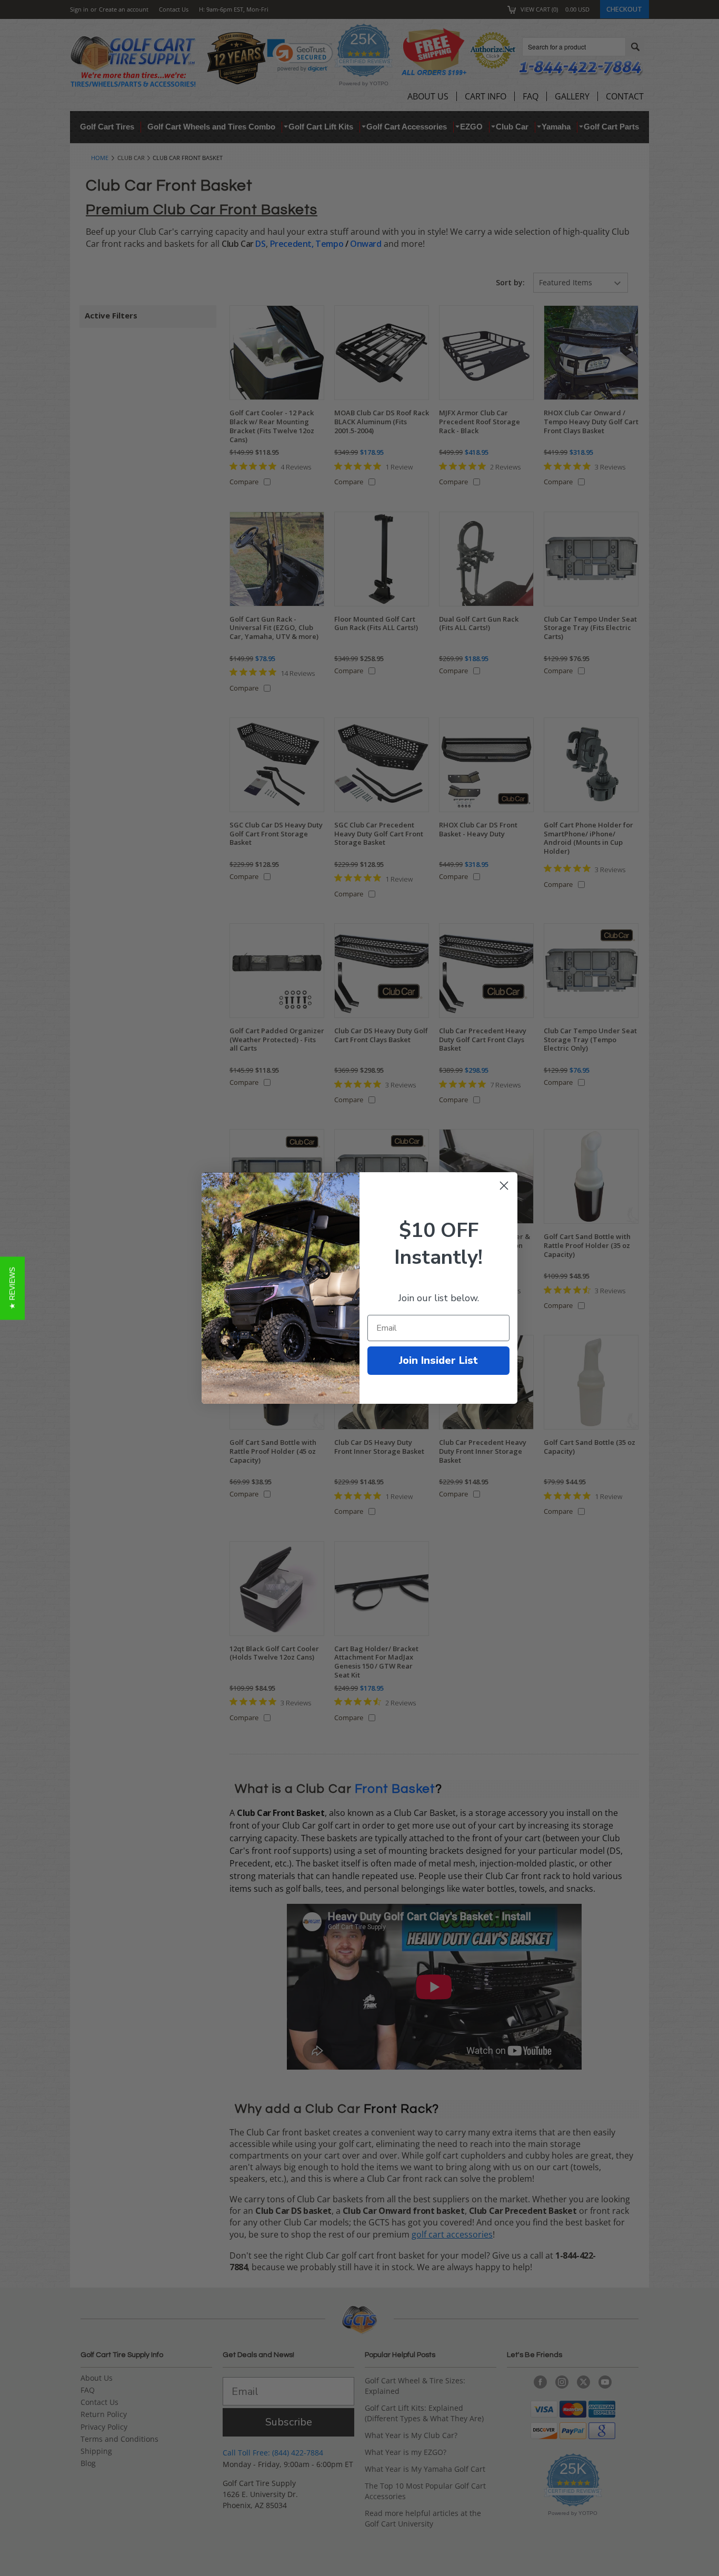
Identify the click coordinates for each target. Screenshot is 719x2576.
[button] (12, 1288)
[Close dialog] (504, 1186)
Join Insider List (438, 1360)
